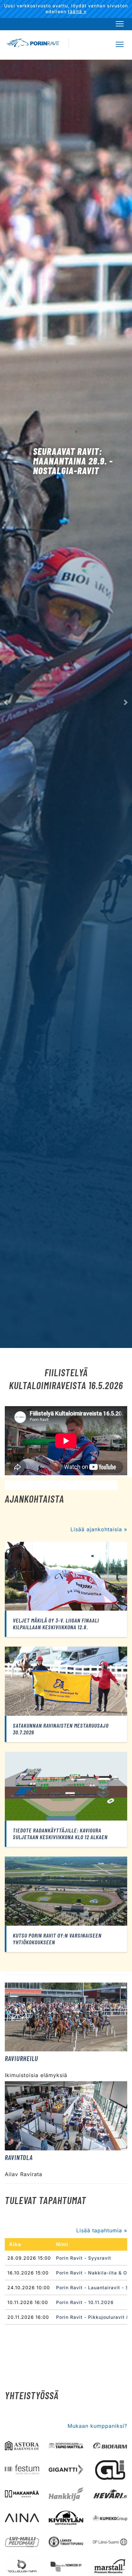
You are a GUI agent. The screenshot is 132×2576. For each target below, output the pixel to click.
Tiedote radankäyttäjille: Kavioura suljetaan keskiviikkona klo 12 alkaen (60, 1834)
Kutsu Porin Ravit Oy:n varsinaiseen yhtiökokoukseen (57, 1939)
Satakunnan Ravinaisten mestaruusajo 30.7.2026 (61, 1729)
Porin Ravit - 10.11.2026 (85, 2302)
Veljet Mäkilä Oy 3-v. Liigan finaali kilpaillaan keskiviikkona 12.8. (56, 1624)
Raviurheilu (21, 2058)
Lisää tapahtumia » (102, 2230)
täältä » (77, 11)
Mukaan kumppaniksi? (97, 2426)
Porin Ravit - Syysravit (84, 2258)
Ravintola (19, 2157)
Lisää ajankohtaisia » (99, 1529)
